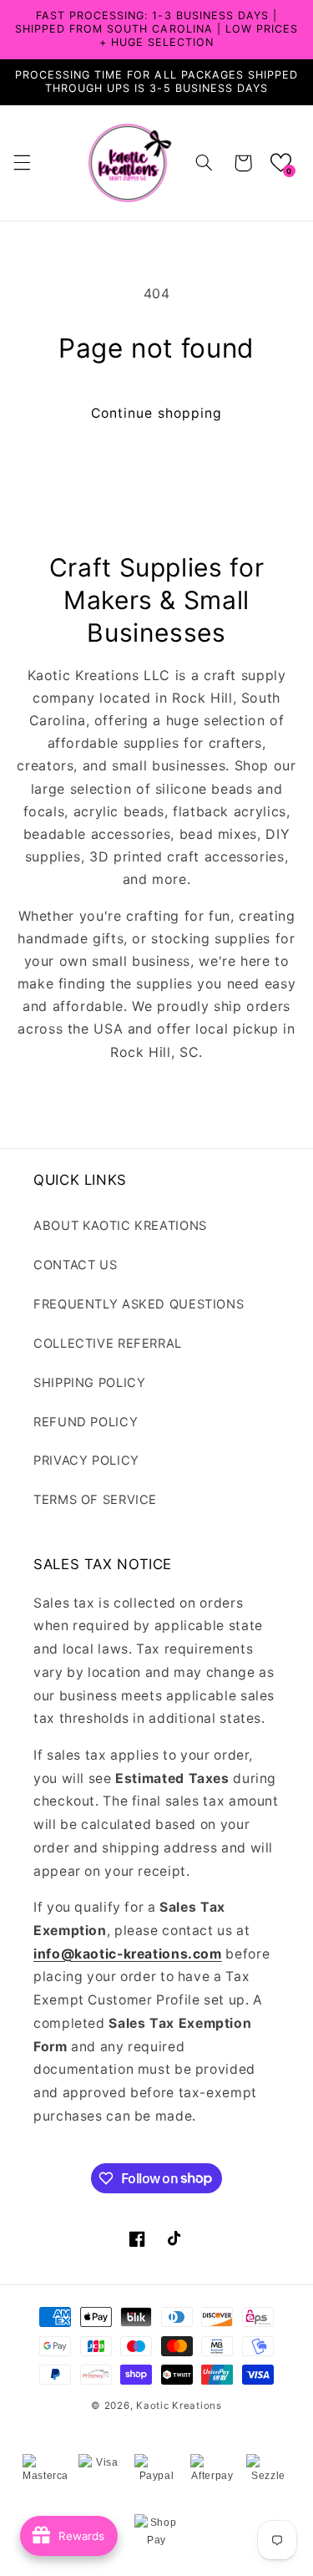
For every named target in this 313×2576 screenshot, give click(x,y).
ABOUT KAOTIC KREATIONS (120, 1226)
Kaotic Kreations (179, 2406)
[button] (22, 163)
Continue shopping (156, 413)
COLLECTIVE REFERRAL (108, 1344)
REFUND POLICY (86, 1422)
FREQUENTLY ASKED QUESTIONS (139, 1304)
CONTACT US (75, 1265)
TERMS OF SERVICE (95, 1500)
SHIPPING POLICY (89, 1383)
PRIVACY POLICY (86, 1461)
